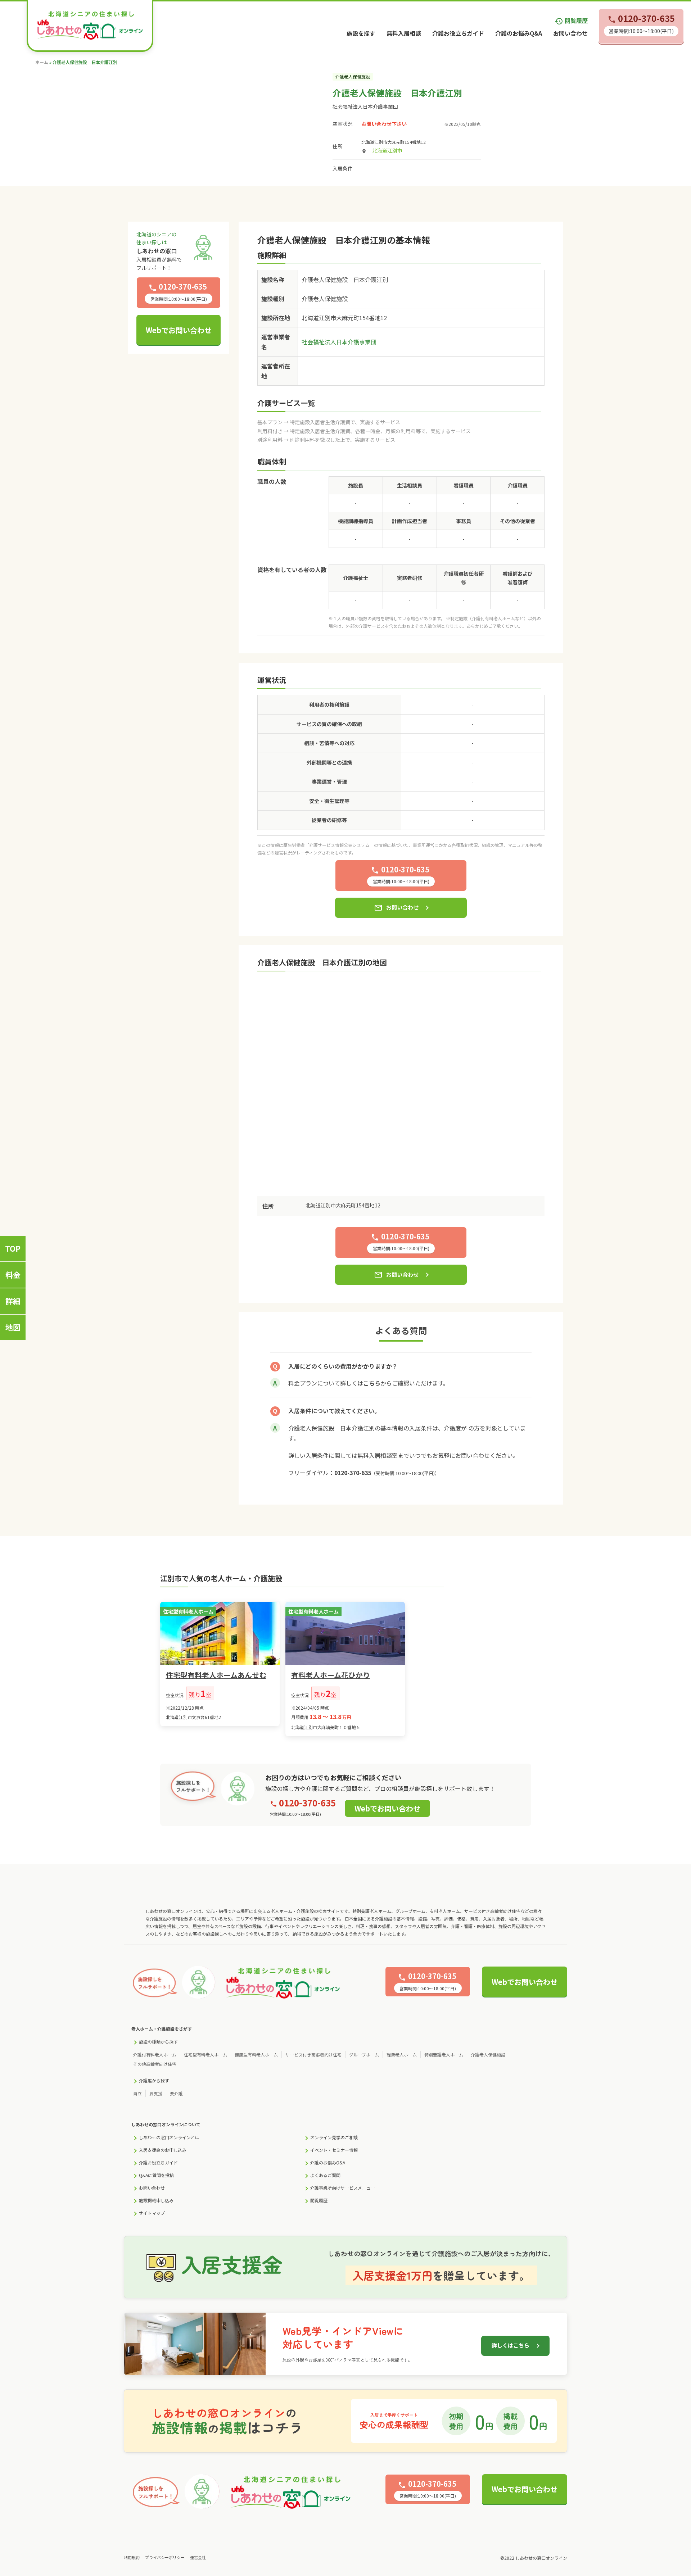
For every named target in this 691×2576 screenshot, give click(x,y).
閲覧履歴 (571, 21)
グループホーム (364, 2055)
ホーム (42, 62)
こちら (372, 1383)
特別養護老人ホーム (444, 2055)
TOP (13, 1248)
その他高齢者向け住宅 (155, 2064)
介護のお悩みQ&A (519, 33)
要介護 (176, 2093)
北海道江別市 (387, 150)
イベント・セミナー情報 (334, 2150)
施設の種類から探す (158, 2042)
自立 (137, 2093)
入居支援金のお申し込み (163, 2150)
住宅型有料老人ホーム (206, 2055)
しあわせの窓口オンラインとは (169, 2137)
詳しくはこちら (511, 2345)
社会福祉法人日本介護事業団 (365, 106)
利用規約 (132, 2557)
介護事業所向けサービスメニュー (343, 2188)
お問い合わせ (570, 33)
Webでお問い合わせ (179, 330)
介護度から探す (154, 2080)
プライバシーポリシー (165, 2557)
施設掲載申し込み (156, 2200)
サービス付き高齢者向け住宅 (313, 2055)
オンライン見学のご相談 (334, 2137)
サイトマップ (152, 2213)
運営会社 (198, 2557)
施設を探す (361, 33)
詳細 (13, 1301)
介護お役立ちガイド (458, 33)
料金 (13, 1275)
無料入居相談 (404, 33)
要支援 (156, 2093)
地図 (13, 1327)
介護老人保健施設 (488, 2055)
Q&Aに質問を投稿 (156, 2175)
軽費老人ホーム (402, 2055)
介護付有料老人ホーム (155, 2055)
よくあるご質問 (325, 2175)
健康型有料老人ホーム (256, 2055)
